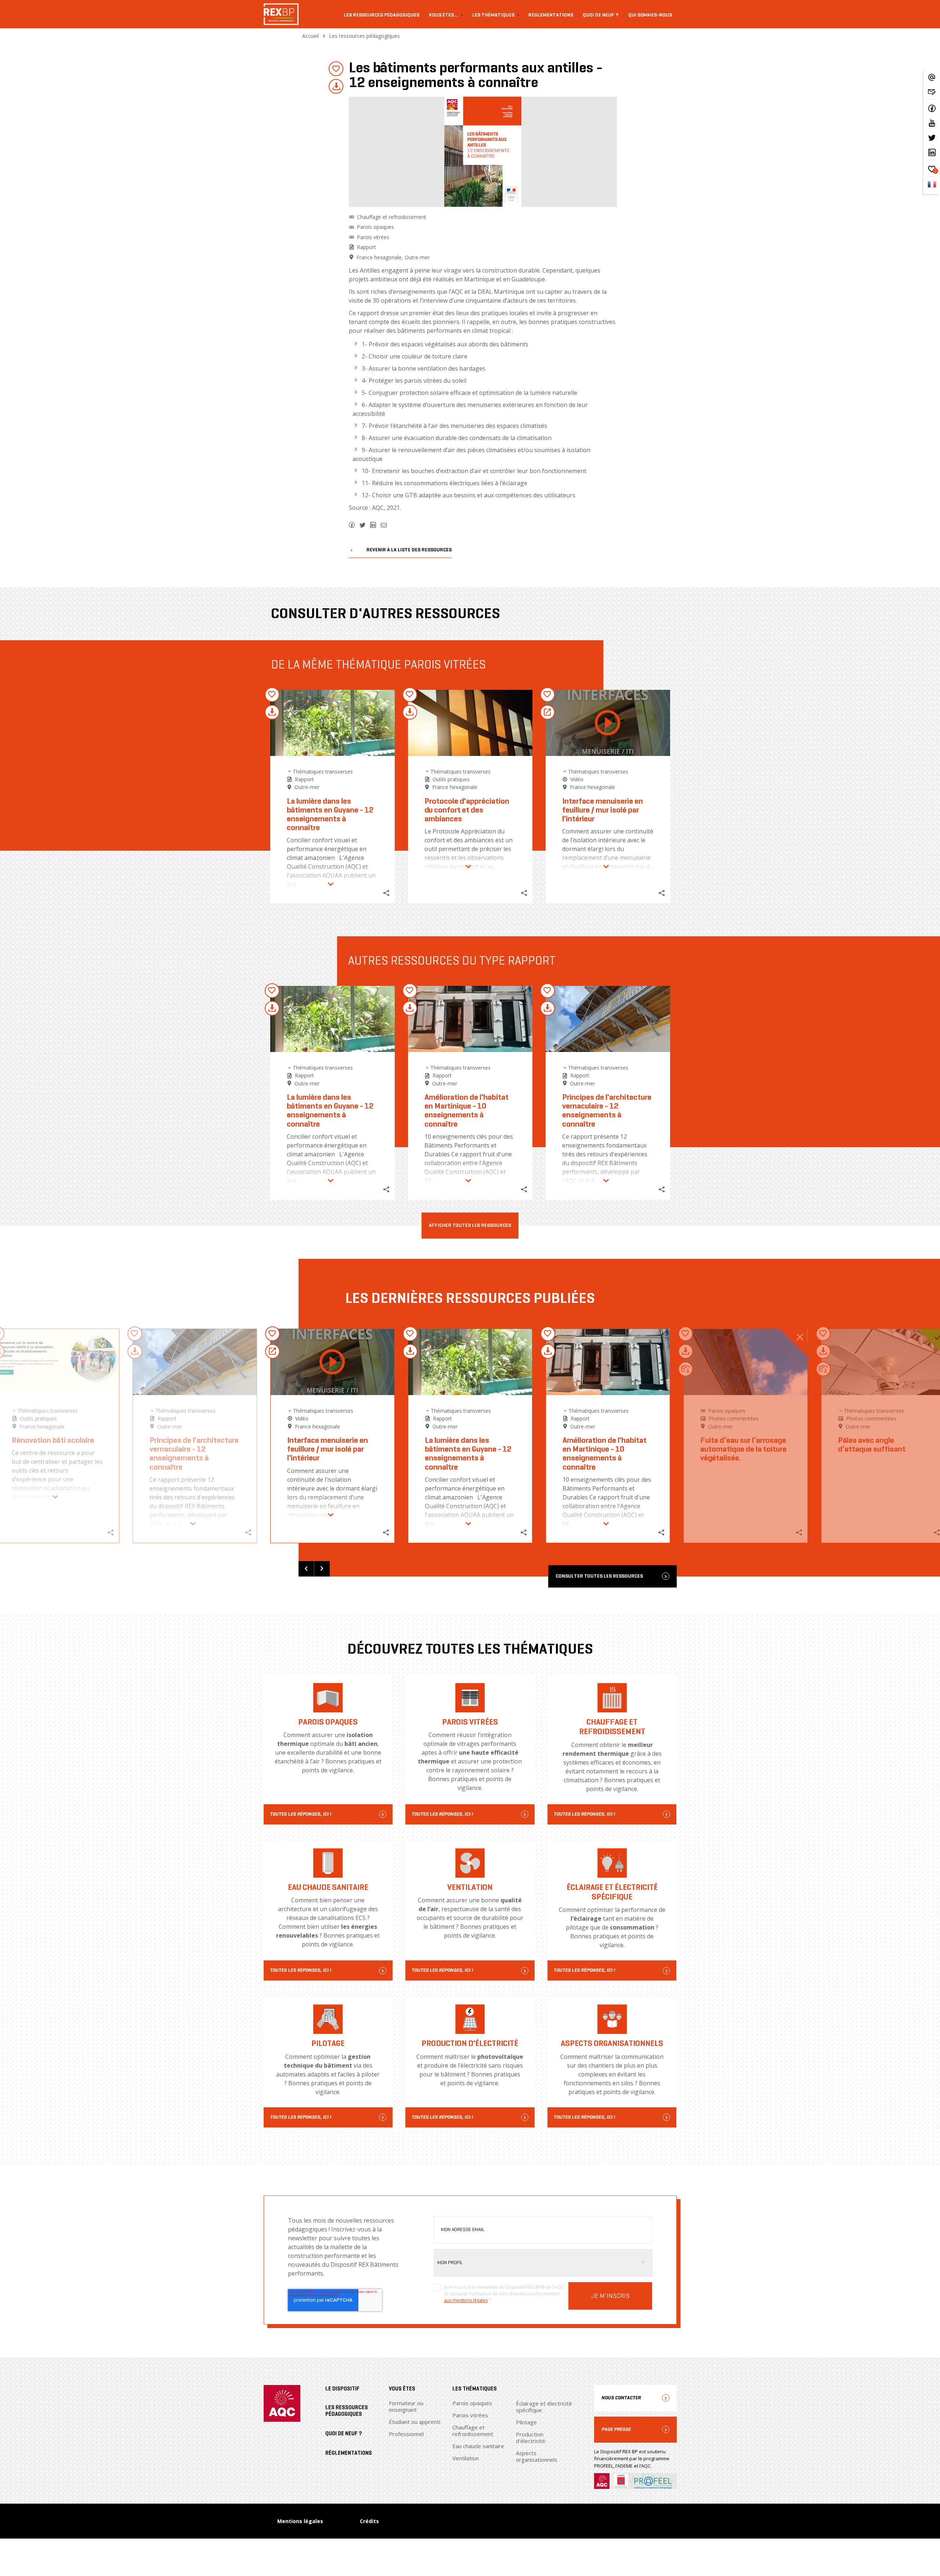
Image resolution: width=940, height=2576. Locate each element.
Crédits (369, 2521)
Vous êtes (402, 2389)
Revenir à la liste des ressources (409, 550)
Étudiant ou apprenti (415, 2422)
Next (322, 1569)
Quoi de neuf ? (601, 15)
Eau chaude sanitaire (478, 2446)
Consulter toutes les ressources (599, 1576)
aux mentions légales (466, 2300)
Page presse (616, 2429)
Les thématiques (493, 15)
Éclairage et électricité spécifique (544, 2407)
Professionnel (406, 2434)
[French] (932, 187)
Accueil (310, 36)
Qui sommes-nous (650, 15)
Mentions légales (300, 2521)
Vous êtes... (444, 15)
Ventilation (466, 2458)
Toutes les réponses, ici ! (301, 1814)
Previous (306, 1569)
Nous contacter (621, 2398)
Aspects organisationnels (537, 2456)
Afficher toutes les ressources (470, 1226)
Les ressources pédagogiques (382, 15)
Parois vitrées (470, 2415)
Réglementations (551, 15)
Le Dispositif (342, 2389)
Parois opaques (472, 2403)
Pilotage (526, 2422)
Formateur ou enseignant (406, 2406)
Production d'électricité (531, 2438)
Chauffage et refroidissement (473, 2431)
